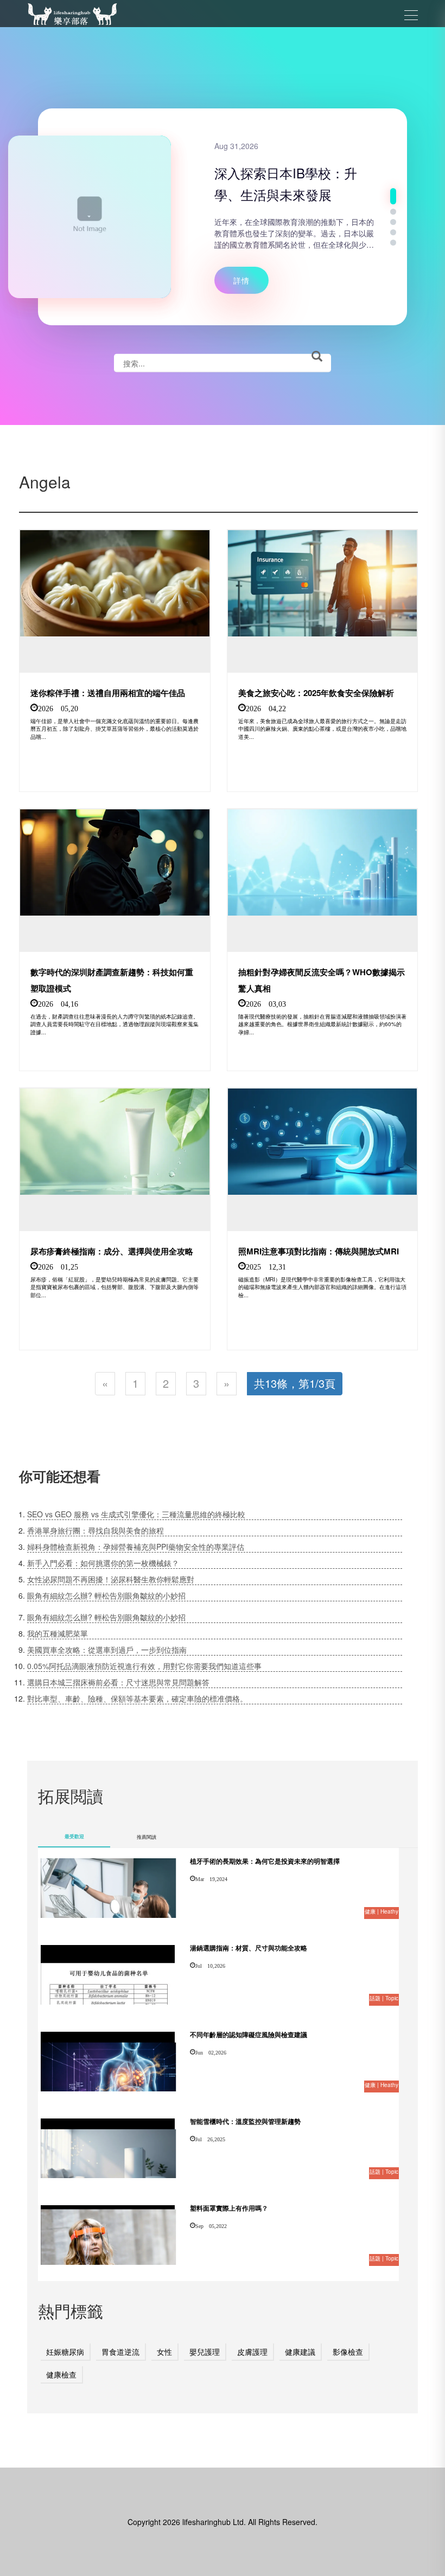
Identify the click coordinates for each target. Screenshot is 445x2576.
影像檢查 (348, 2352)
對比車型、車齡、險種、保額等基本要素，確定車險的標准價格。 (137, 1698)
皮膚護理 (252, 2352)
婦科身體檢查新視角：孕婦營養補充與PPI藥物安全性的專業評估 (136, 1547)
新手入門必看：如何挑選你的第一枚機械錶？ (103, 1563)
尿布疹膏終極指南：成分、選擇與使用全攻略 (112, 1251)
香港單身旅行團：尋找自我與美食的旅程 (96, 1530)
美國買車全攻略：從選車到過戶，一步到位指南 (107, 1650)
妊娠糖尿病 (65, 2352)
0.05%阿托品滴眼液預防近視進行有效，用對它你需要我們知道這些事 (144, 1666)
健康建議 (300, 2352)
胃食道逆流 (120, 2352)
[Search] (317, 357)
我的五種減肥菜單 (58, 1633)
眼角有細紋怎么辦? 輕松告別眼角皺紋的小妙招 (106, 1595)
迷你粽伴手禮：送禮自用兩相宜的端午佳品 (108, 693)
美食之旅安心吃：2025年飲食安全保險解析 (316, 693)
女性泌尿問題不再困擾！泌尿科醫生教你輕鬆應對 (111, 1579)
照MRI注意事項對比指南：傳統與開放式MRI (319, 1251)
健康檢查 (61, 2374)
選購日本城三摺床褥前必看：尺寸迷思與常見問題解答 (118, 1682)
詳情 (241, 280)
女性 (164, 2352)
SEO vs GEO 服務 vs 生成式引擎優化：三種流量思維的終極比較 (136, 1514)
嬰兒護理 (205, 2352)
